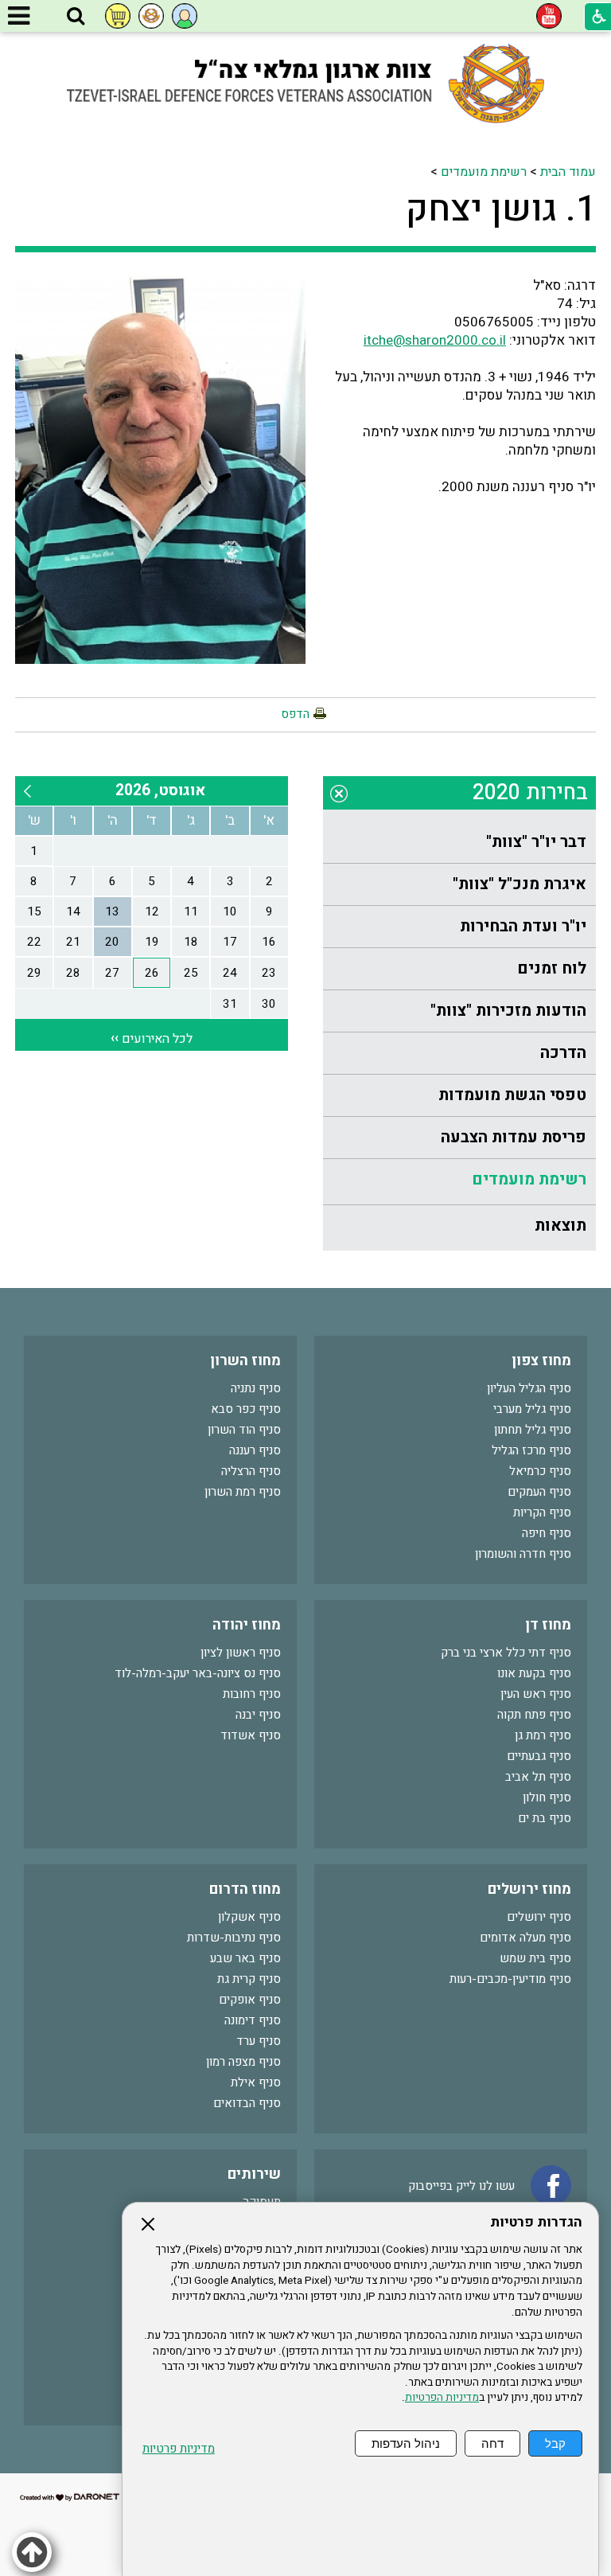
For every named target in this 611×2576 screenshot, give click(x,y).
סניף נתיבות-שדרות (234, 1938)
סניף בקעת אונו (534, 1673)
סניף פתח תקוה (534, 1715)
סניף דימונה (253, 2020)
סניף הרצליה (251, 1471)
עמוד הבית (568, 172)
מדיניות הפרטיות (442, 2398)
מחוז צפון (541, 1361)
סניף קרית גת (249, 1979)
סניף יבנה (258, 1715)
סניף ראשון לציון (241, 1653)
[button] (76, 17)
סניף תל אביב (538, 1777)
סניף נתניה (256, 1388)
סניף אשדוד (251, 1735)
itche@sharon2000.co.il (435, 340)
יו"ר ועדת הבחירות (523, 926)
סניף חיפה (547, 1533)
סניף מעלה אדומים (525, 1938)
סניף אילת (256, 2082)
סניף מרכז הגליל (531, 1450)
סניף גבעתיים (539, 1756)
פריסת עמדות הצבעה (514, 1137)
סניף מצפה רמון (243, 2062)
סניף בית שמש (535, 1958)
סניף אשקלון (249, 1917)
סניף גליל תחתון (533, 1430)
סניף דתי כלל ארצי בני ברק (506, 1653)
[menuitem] (459, 843)
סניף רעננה (255, 1450)
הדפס (295, 714)
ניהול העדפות (406, 2443)
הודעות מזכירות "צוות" (508, 1011)
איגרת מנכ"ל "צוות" (520, 884)
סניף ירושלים (539, 1917)
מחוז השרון (245, 1361)
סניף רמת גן (543, 1735)
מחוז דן (548, 1625)
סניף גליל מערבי (532, 1409)
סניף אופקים (250, 2000)
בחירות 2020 (530, 792)
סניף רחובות (252, 1694)
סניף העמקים (539, 1492)
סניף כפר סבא (246, 1409)
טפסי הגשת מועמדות (512, 1095)
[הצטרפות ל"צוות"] (151, 16)
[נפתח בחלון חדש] (549, 16)
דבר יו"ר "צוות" (536, 842)
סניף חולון (547, 1797)
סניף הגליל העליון (529, 1388)
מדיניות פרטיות (179, 2449)
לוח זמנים (552, 968)
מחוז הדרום (245, 1889)
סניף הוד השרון (244, 1430)
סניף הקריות (542, 1512)
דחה (492, 2443)
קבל (555, 2443)
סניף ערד (259, 2041)
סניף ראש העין (536, 1694)
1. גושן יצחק (501, 209)
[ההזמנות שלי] (118, 16)
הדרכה (563, 1053)
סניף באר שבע (245, 1958)
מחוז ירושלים (529, 1889)
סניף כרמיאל (540, 1471)
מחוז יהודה (247, 1625)
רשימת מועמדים (484, 172)
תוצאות (560, 1226)
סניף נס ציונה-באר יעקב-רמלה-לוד (198, 1673)
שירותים (254, 2174)
